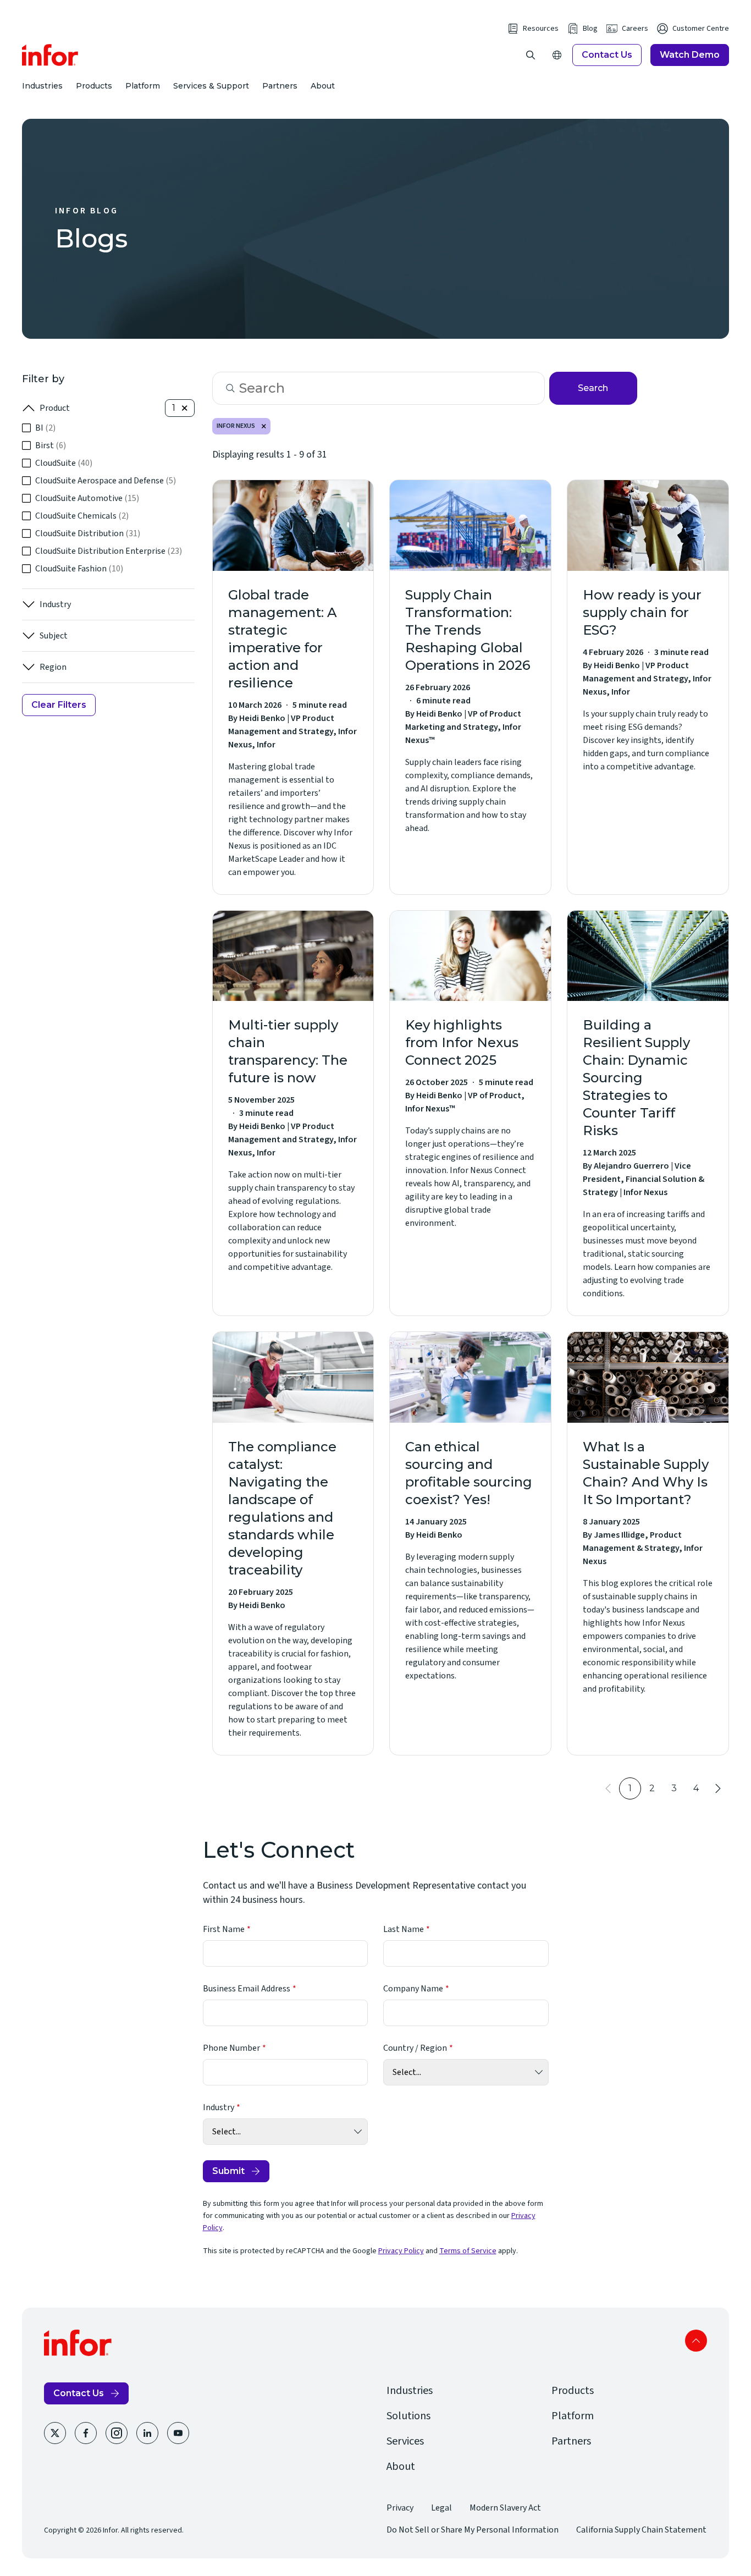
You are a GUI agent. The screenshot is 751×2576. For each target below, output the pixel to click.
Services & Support (211, 86)
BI (45, 428)
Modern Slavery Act (505, 2508)
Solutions (408, 2416)
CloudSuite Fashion (79, 569)
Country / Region (415, 2048)
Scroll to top (696, 2341)
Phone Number (231, 2048)
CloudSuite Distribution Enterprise (109, 551)
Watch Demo (690, 55)
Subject (54, 636)
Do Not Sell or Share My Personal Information (473, 2530)
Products (94, 86)
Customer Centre (701, 29)
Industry (55, 604)
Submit (228, 2171)
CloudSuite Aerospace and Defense (106, 481)
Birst (51, 445)
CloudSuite (64, 463)
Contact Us (607, 55)
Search (593, 388)
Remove (264, 426)
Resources (541, 29)
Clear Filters (59, 705)
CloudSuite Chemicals (82, 516)
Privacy (400, 2508)
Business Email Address (247, 1989)
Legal (441, 2508)
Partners (280, 86)
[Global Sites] (557, 55)
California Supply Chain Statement (641, 2530)
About (323, 86)
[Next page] (718, 1788)
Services (405, 2441)
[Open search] (531, 55)
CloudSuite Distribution (88, 533)
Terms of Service (468, 2251)
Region (53, 667)
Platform (143, 86)
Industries (42, 86)
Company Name (413, 1989)
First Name (224, 1929)
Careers (635, 29)
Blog (590, 29)
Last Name (404, 1929)
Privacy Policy (401, 2251)
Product (55, 408)
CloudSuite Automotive (87, 498)
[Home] (50, 55)
